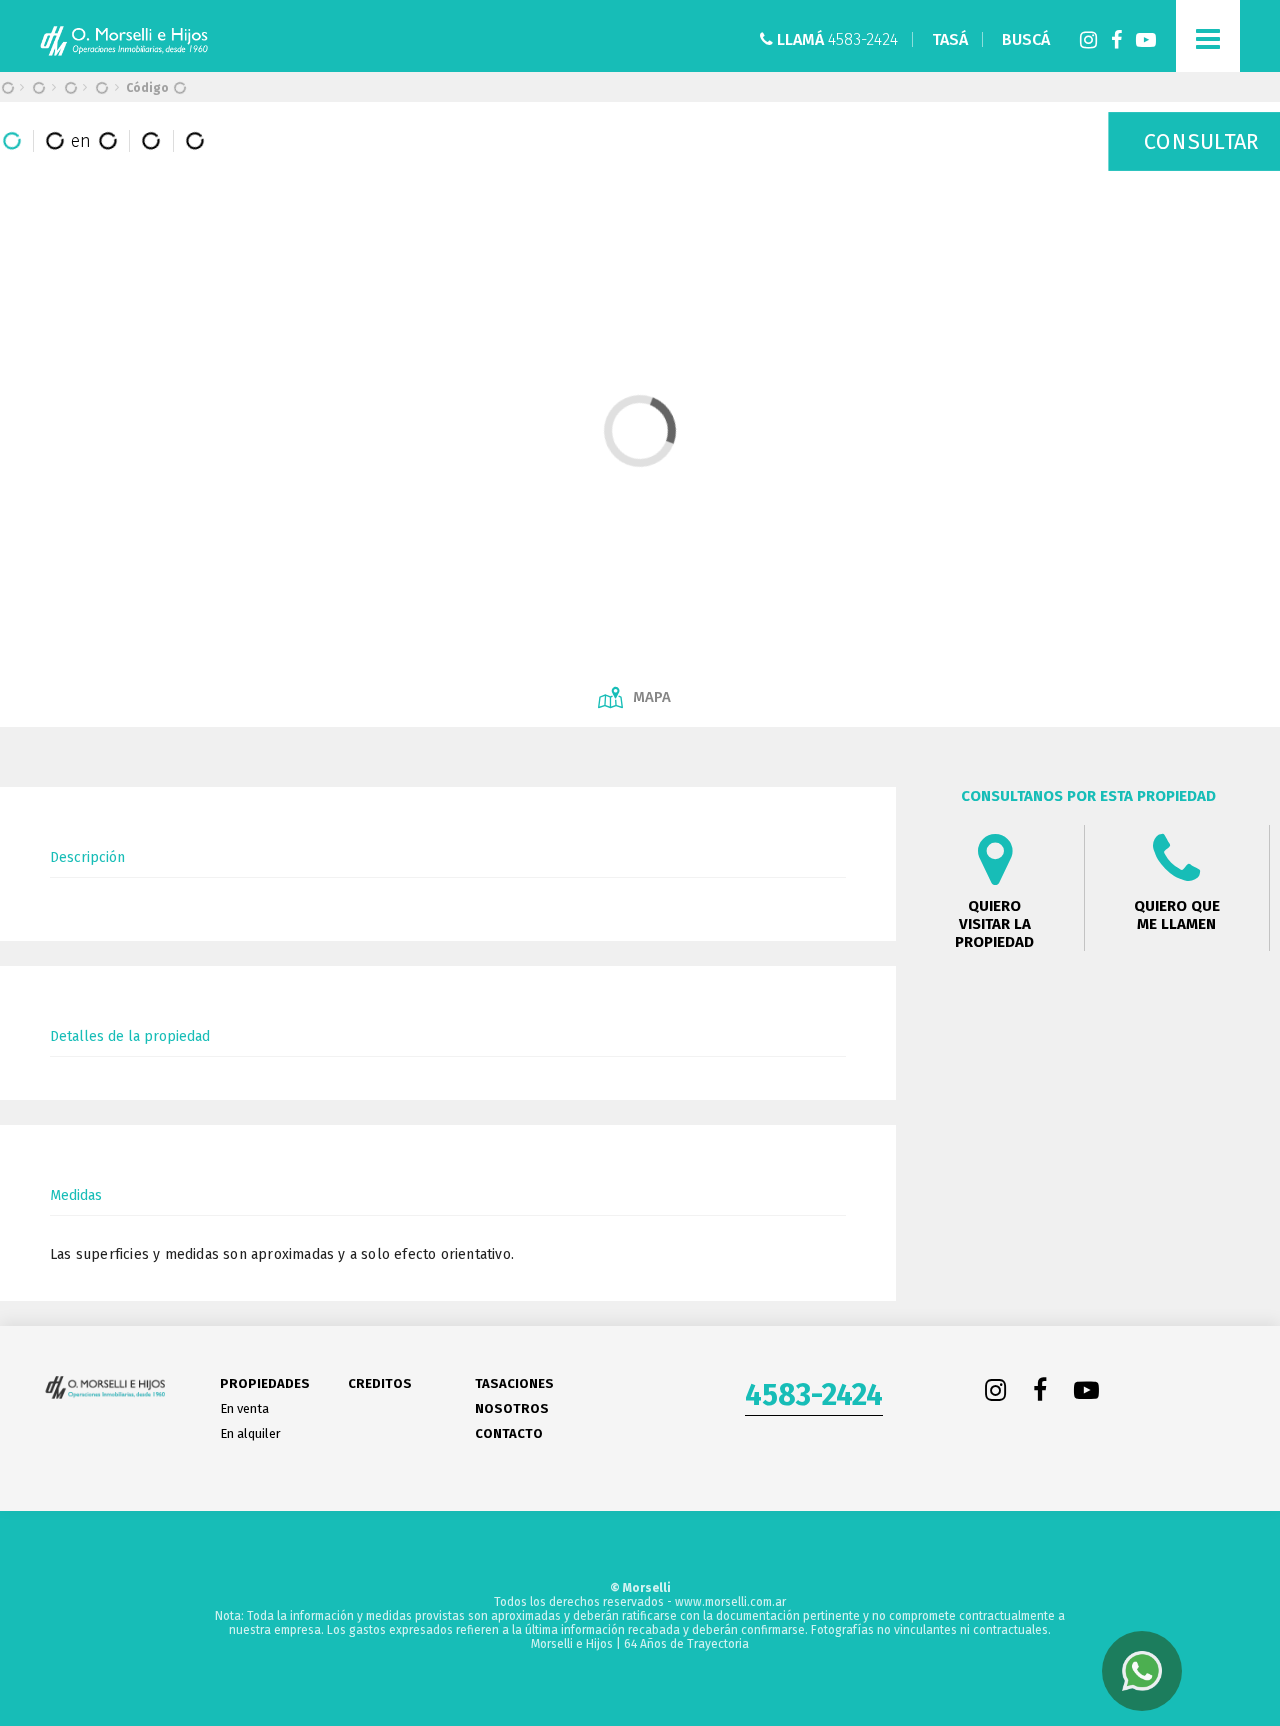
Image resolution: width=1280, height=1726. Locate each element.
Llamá (835, 39)
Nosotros (512, 1408)
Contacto (509, 1433)
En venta (244, 1408)
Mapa (652, 697)
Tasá (950, 39)
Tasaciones (514, 1383)
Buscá (1026, 39)
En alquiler (250, 1433)
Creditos (380, 1383)
